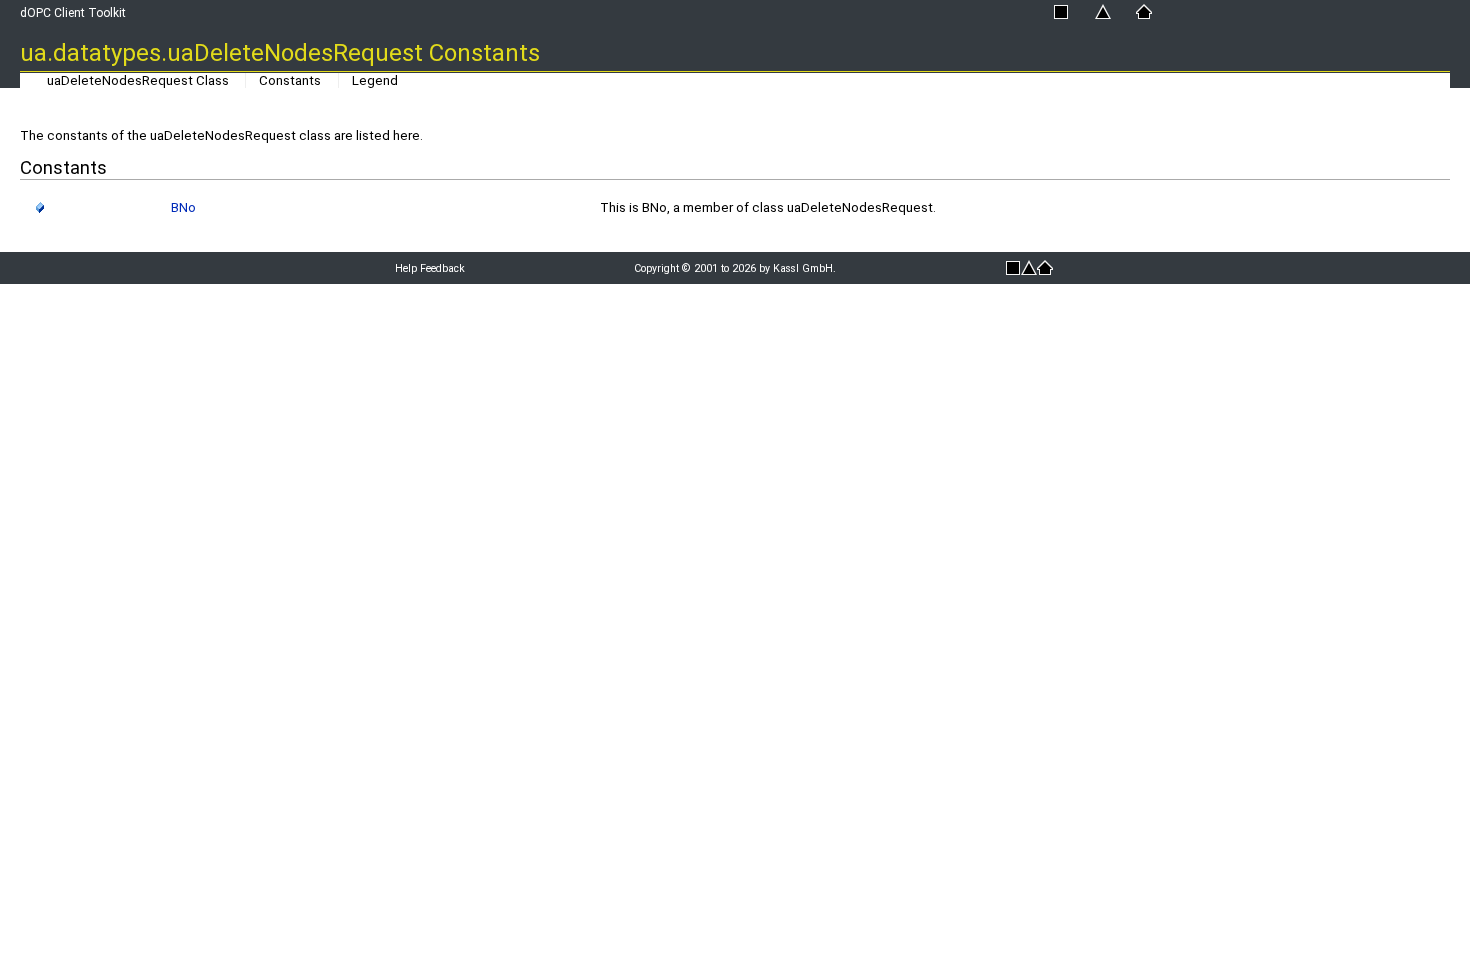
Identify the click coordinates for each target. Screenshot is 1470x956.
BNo (183, 207)
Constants (290, 80)
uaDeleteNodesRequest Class (138, 80)
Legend (375, 80)
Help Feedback (430, 268)
